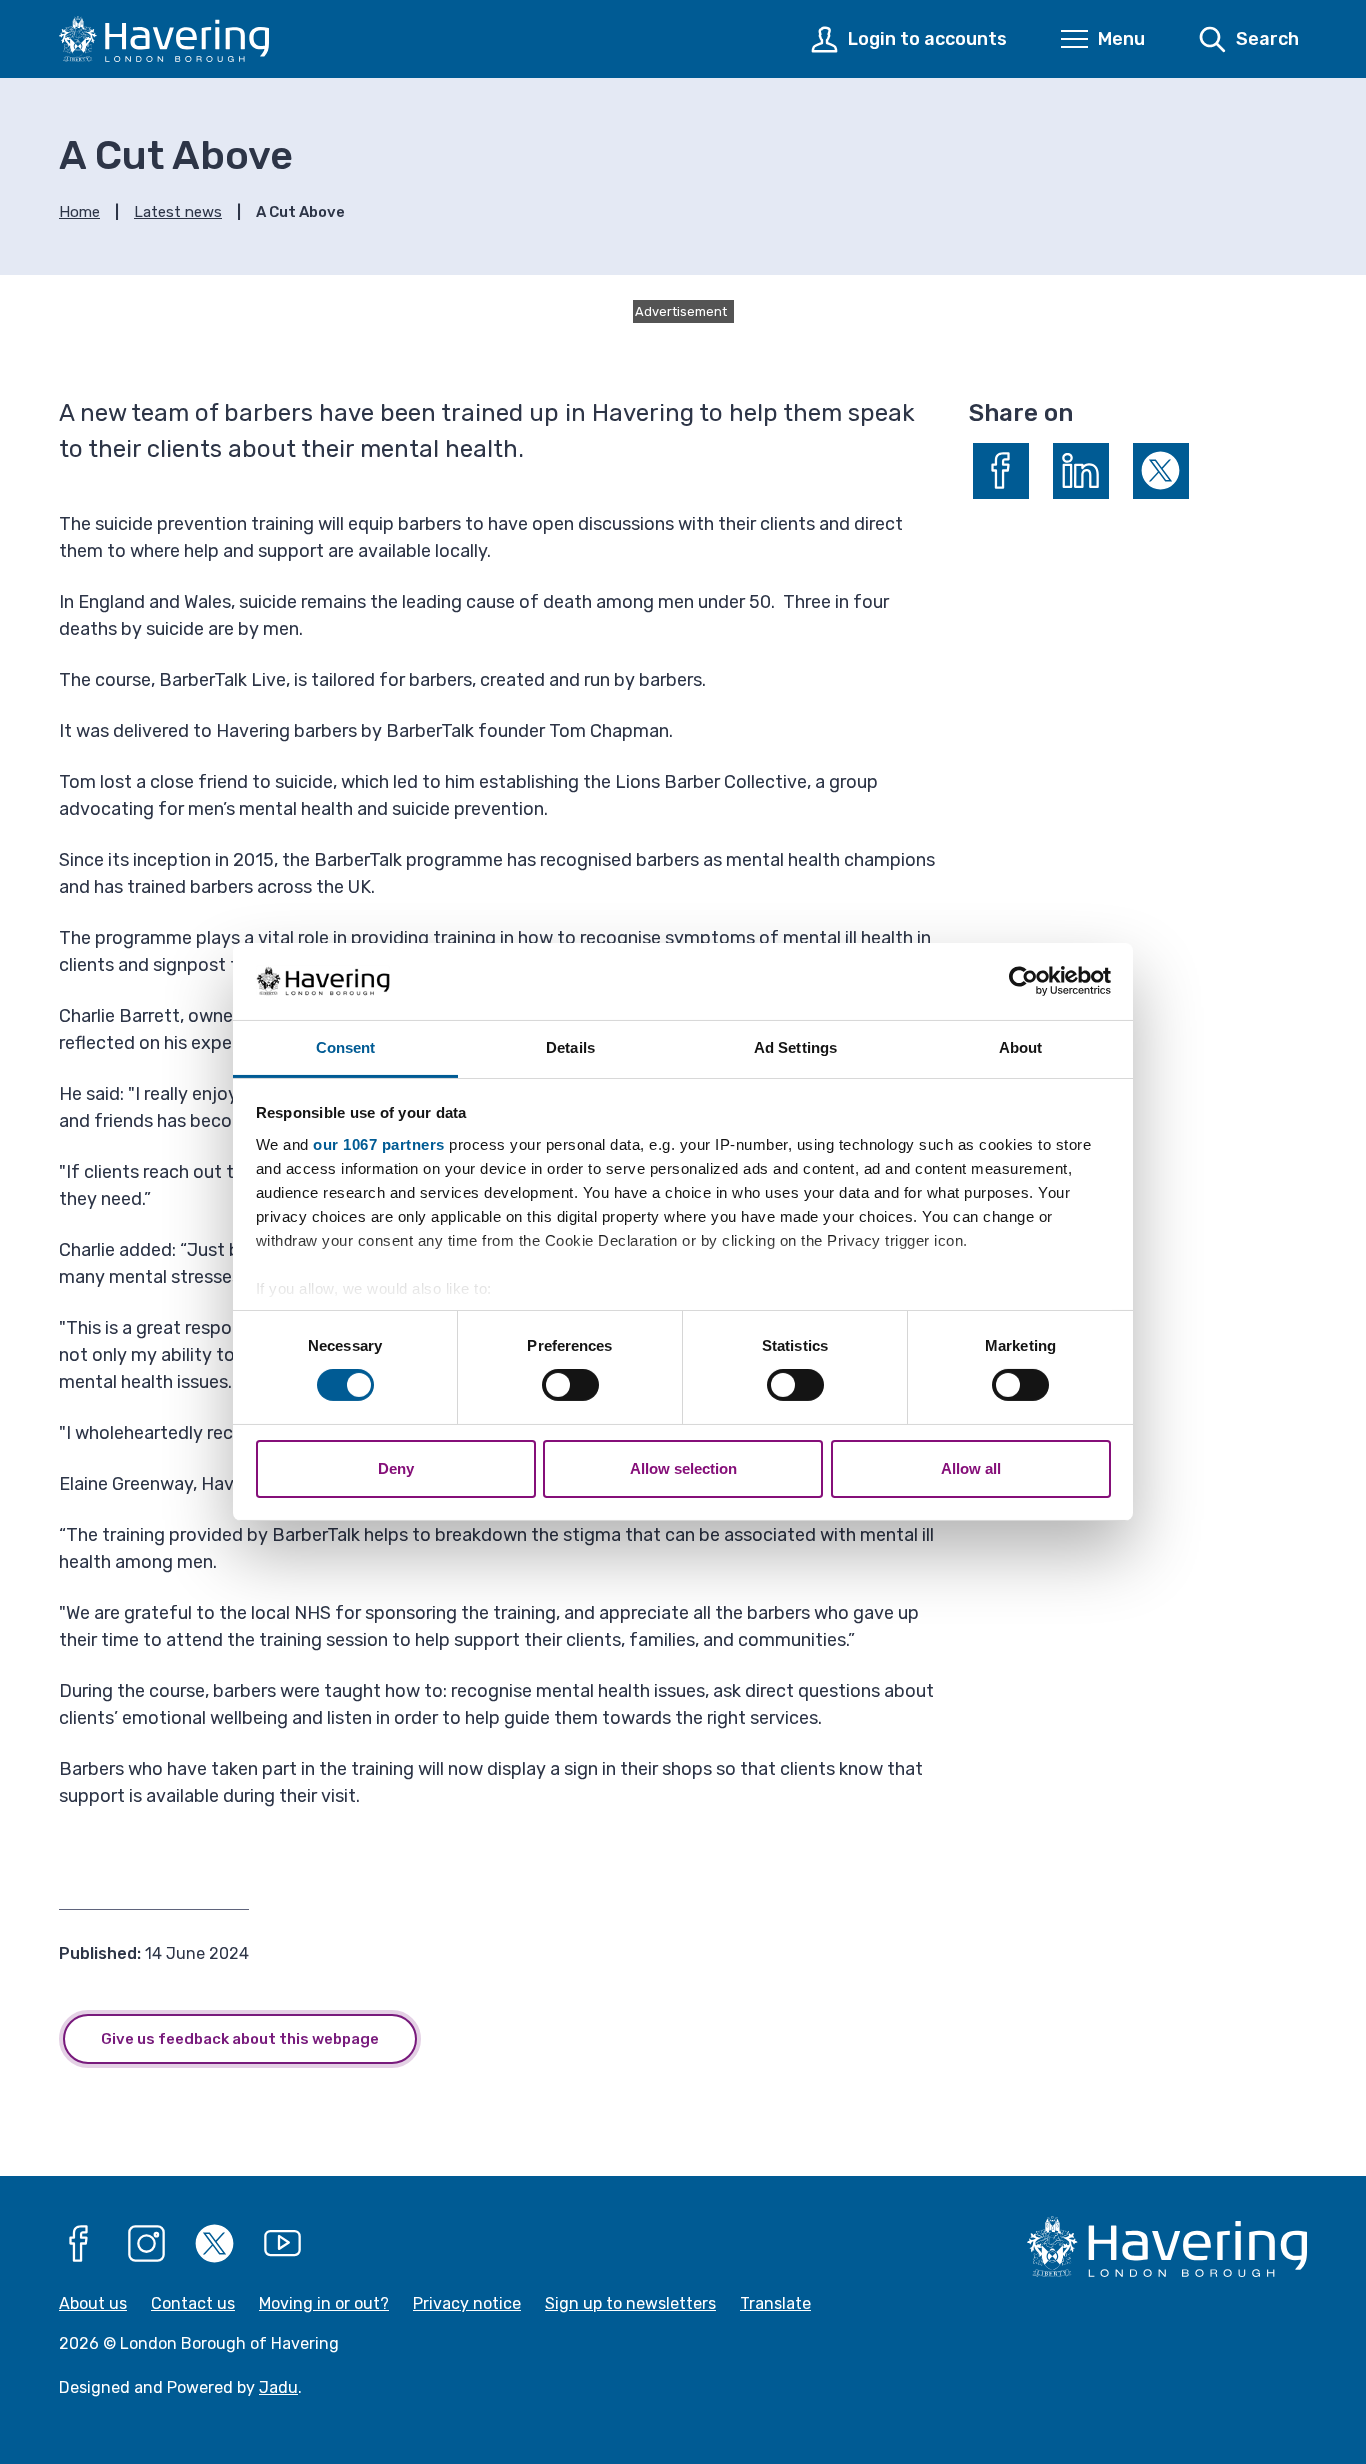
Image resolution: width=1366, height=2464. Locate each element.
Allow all (971, 1468)
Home (79, 212)
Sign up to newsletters (630, 2303)
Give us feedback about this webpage (240, 2039)
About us (93, 2303)
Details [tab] (570, 1047)
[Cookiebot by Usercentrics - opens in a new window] (1023, 981)
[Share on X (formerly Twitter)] (1161, 471)
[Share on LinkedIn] (1081, 471)
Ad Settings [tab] (795, 1047)
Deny (396, 1468)
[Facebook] (79, 2244)
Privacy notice (467, 2303)
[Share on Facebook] (1001, 471)
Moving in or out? (324, 2303)
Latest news (178, 212)
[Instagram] (147, 2244)
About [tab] (1021, 1047)
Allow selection (683, 1468)
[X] (215, 2244)
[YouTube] (283, 2244)
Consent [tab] (346, 1047)
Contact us (193, 2303)
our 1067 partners (379, 1144)
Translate (775, 2303)
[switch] (570, 1385)
